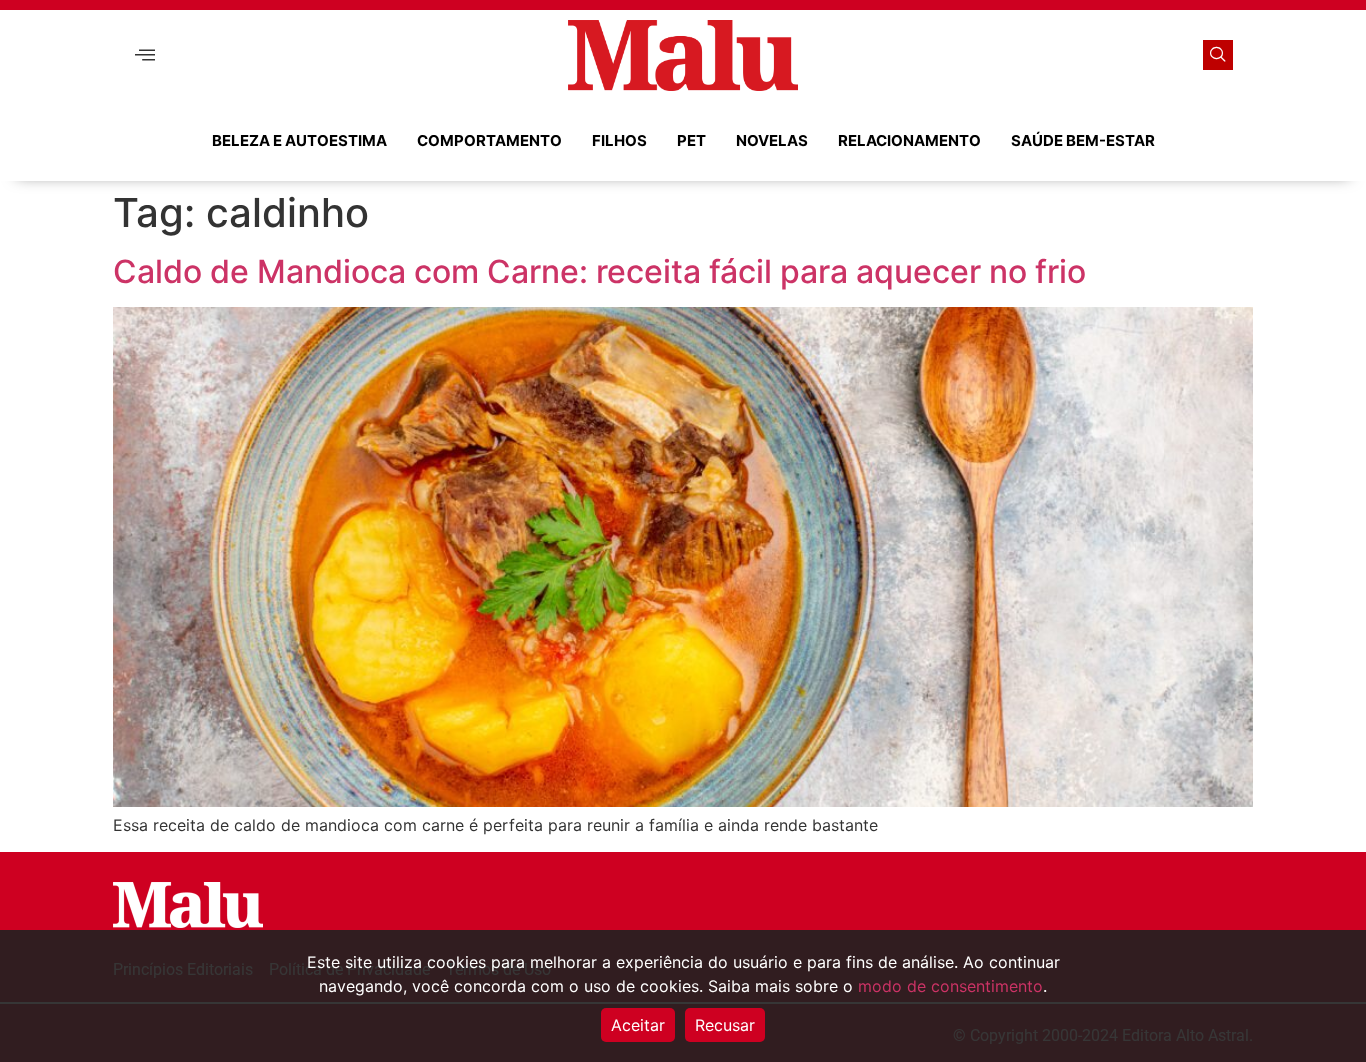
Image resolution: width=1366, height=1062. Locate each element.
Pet (691, 140)
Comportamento (489, 140)
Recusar (725, 1025)
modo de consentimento (950, 986)
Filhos (619, 140)
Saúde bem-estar (1083, 140)
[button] (145, 55)
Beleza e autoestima (299, 140)
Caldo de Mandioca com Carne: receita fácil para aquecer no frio (599, 271)
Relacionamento (909, 140)
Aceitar (638, 1025)
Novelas (772, 140)
